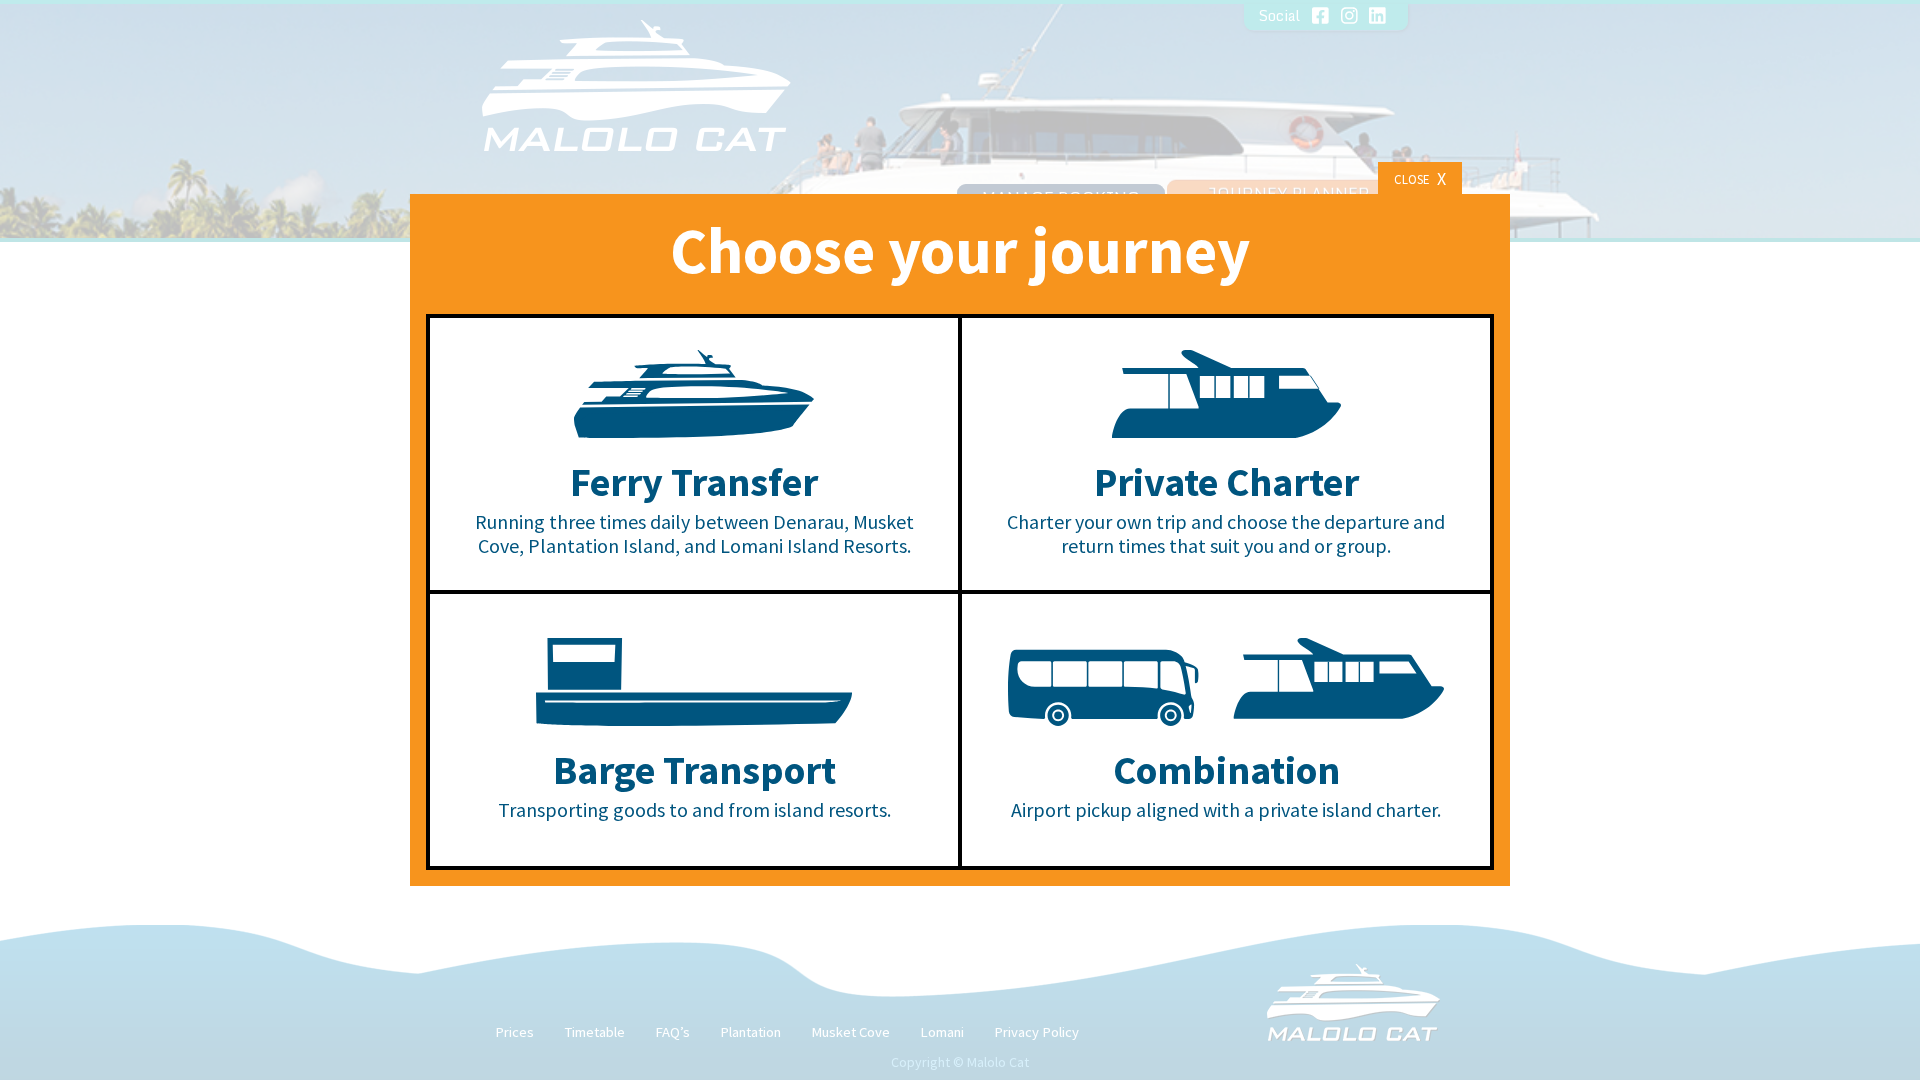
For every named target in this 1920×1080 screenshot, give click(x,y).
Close (1420, 178)
